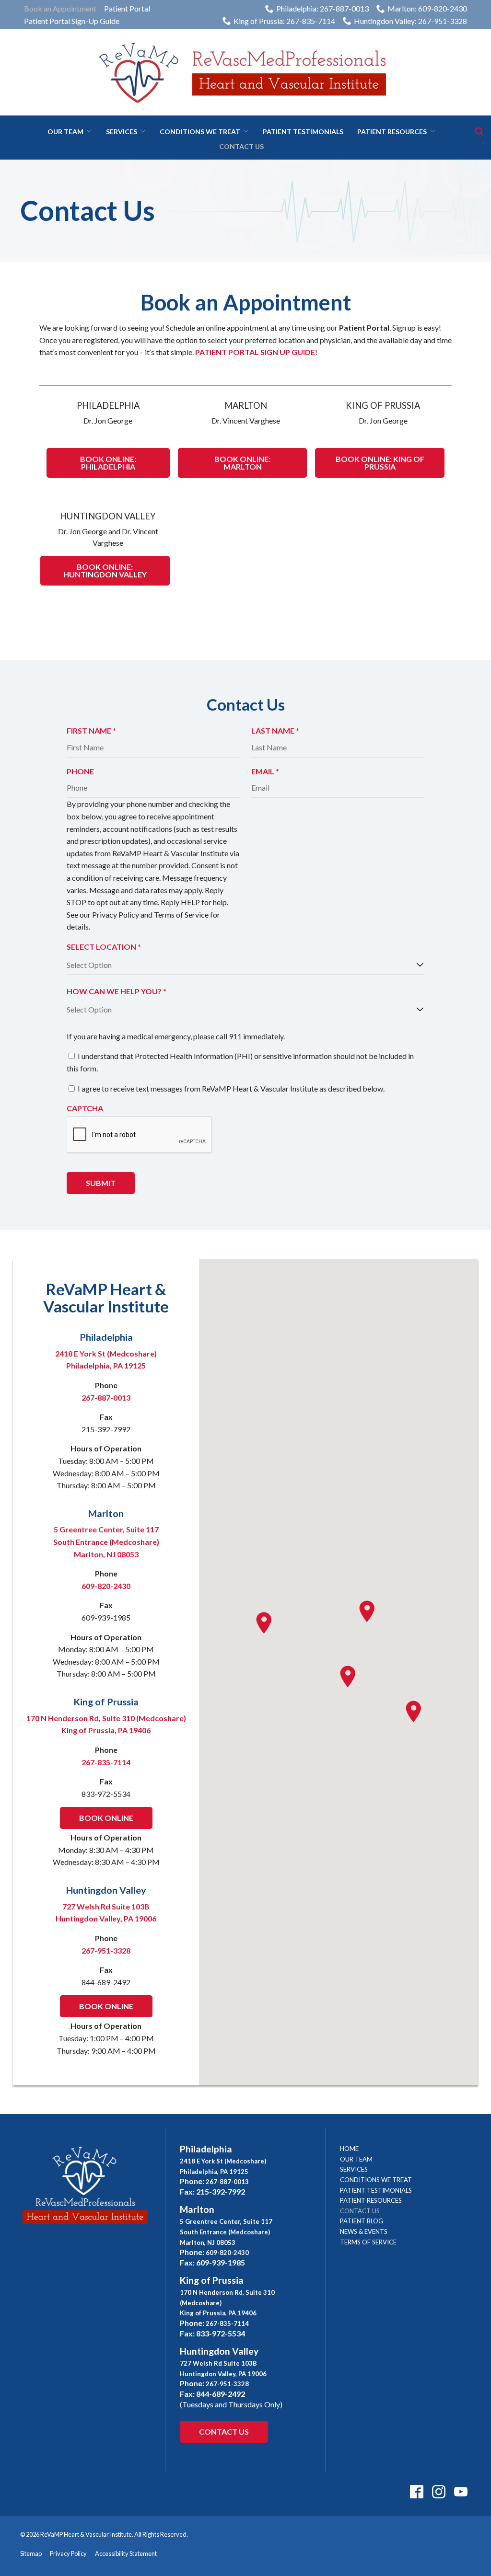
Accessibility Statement (126, 2553)
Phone (80, 771)
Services (122, 132)
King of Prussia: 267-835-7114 (284, 21)
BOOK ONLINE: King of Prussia (380, 463)
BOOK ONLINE (106, 1818)
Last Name (278, 731)
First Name (94, 731)
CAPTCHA (85, 1108)
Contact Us (241, 146)
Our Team (65, 132)
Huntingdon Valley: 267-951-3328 (410, 21)
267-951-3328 (106, 1950)
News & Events (364, 2231)
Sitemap (31, 2553)
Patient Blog (362, 2221)
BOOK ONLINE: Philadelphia (108, 463)
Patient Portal (127, 8)
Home (349, 2149)
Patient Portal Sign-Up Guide (72, 21)
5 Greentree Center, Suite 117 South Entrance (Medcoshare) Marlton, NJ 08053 (106, 1541)
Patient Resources (392, 132)
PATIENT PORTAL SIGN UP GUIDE (255, 352)
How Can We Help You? (120, 992)
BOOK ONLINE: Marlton (242, 463)
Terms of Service (368, 2242)
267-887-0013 (106, 1397)
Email (268, 772)
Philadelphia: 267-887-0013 (322, 8)
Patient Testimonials (303, 132)
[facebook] (416, 2491)
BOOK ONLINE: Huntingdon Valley (105, 570)
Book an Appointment (60, 8)
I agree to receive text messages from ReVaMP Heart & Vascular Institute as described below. (231, 1088)
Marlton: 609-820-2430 (427, 8)
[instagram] (438, 2491)
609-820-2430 (106, 1586)
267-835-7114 (106, 1762)
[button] (413, 1712)
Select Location (107, 947)
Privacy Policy (68, 2553)
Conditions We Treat (200, 132)
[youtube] (461, 2491)
